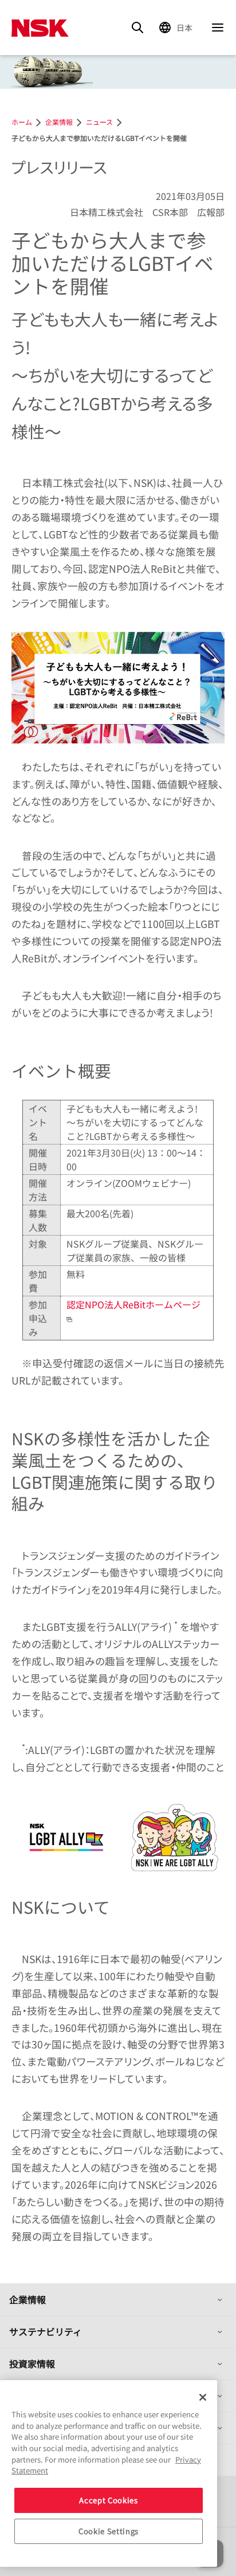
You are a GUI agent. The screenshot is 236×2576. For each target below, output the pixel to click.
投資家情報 (32, 2363)
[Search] (137, 27)
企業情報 (27, 2299)
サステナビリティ (46, 2331)
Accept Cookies (108, 2500)
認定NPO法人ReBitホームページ (133, 1304)
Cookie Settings (109, 2531)
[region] (109, 2473)
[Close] (203, 2397)
